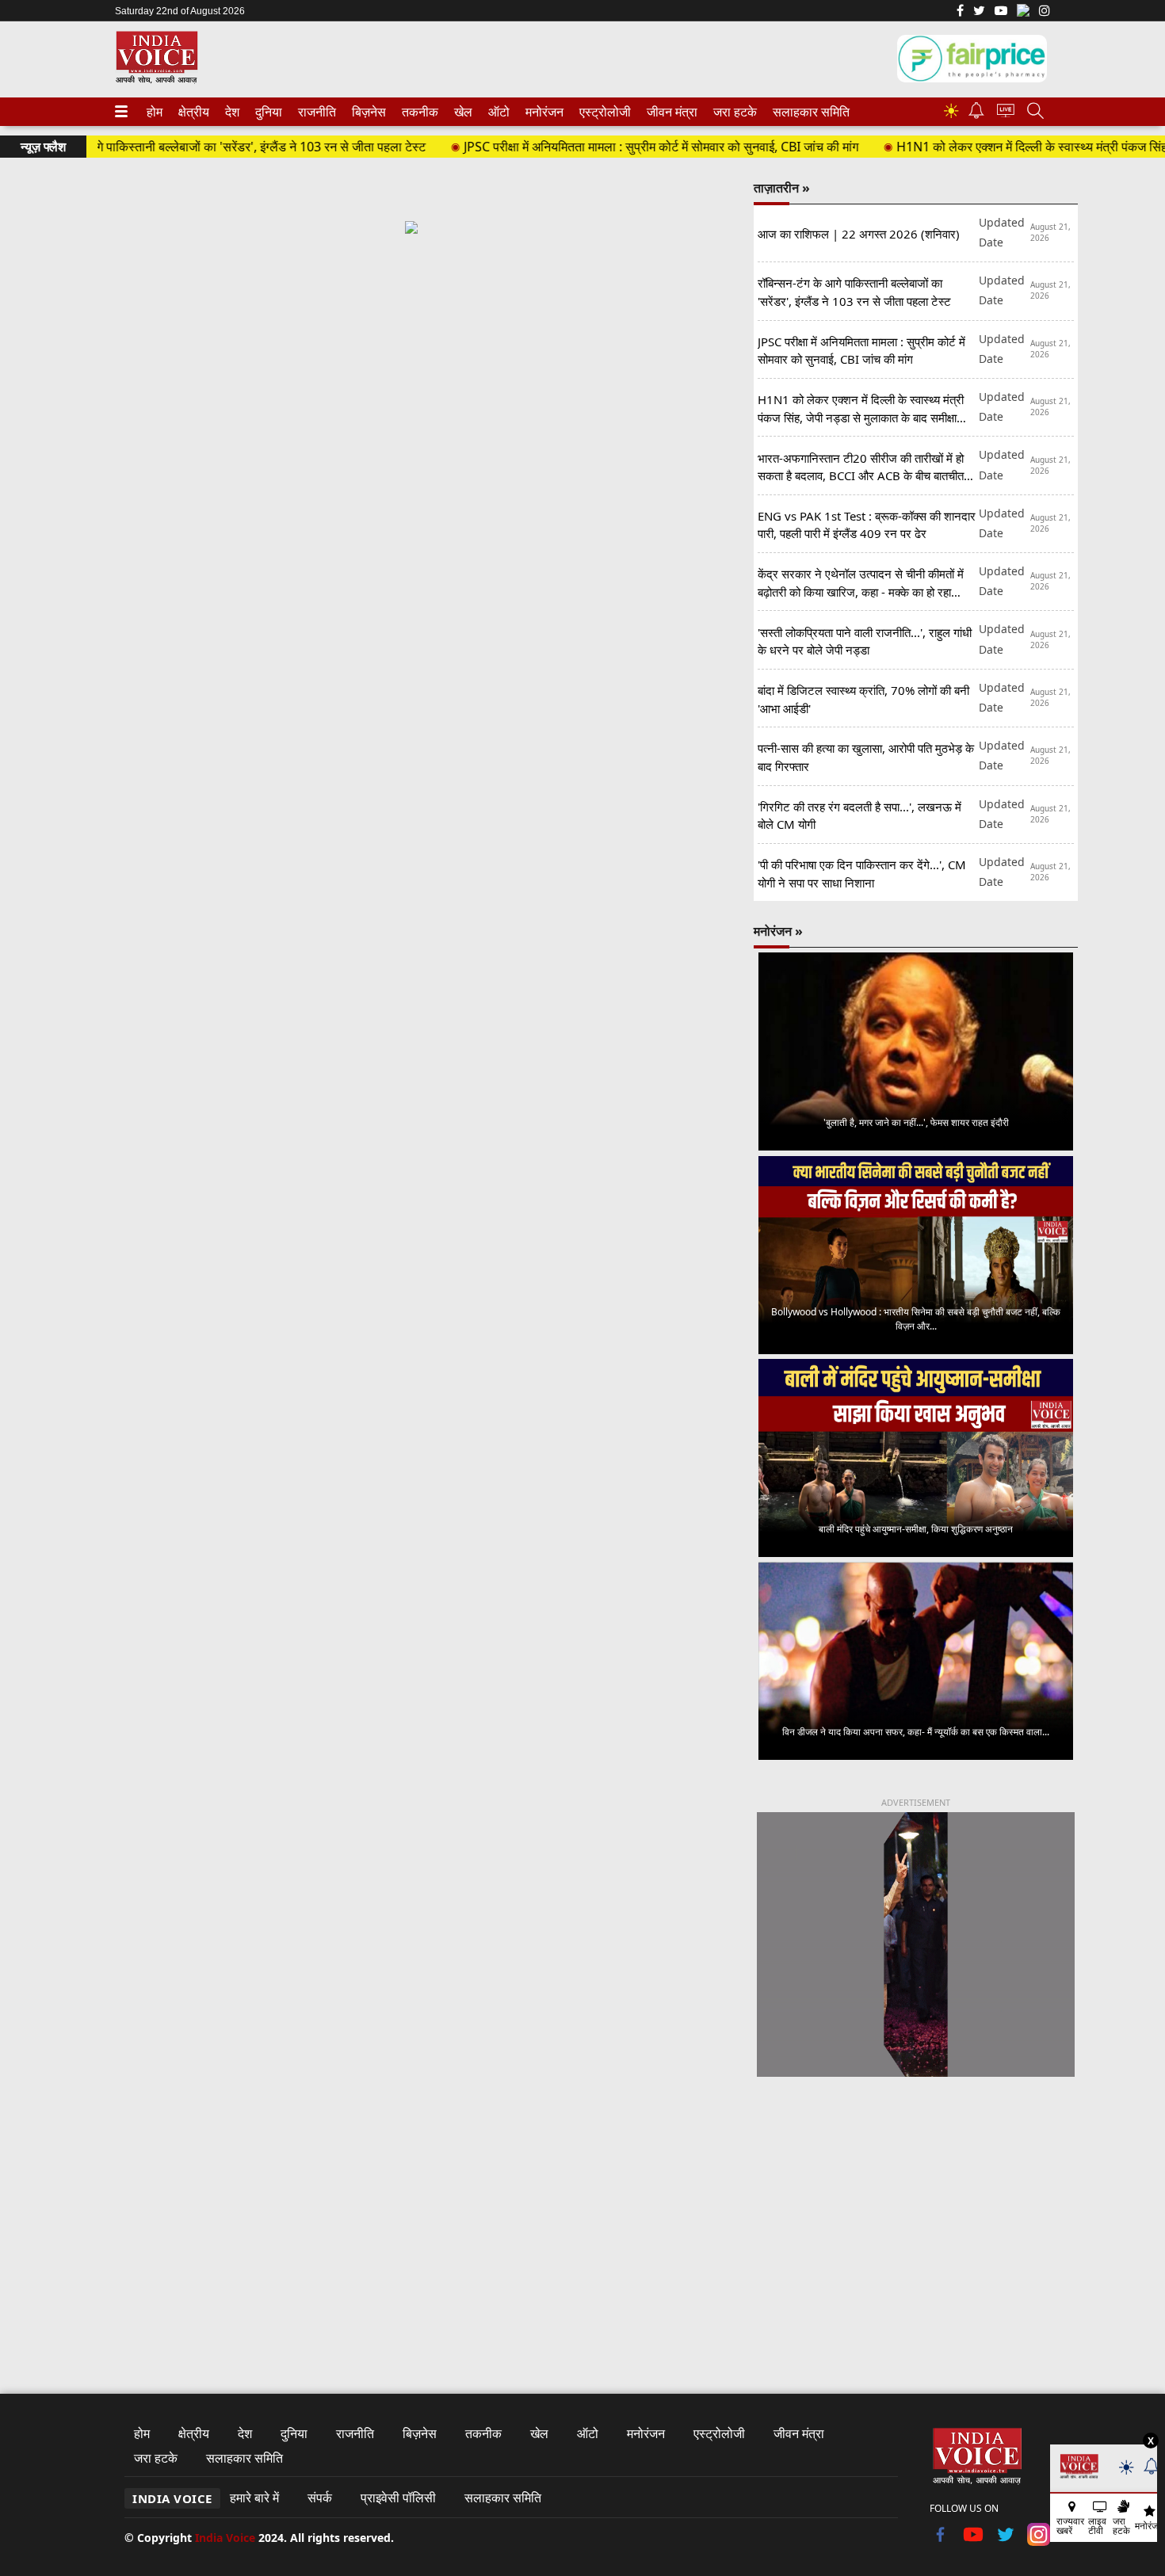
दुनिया (267, 112)
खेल (462, 112)
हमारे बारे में (254, 2498)
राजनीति (315, 112)
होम (154, 112)
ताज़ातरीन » (782, 188)
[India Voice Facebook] (960, 12)
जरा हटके (732, 112)
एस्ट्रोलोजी (602, 112)
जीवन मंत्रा (669, 112)
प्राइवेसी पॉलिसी (398, 2498)
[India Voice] (157, 80)
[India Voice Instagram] (1045, 12)
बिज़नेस (367, 112)
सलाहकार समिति (806, 112)
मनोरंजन (542, 112)
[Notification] (976, 114)
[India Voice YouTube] (974, 2541)
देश (231, 112)
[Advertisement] (411, 387)
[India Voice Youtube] (1001, 12)
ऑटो (498, 112)
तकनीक (418, 112)
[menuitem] (155, 112)
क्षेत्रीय (192, 112)
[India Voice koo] (1023, 13)
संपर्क (320, 2498)
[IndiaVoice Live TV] (1006, 113)
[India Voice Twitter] (979, 12)
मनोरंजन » (778, 931)
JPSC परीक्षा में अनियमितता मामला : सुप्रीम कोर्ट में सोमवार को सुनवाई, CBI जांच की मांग (605, 147)
